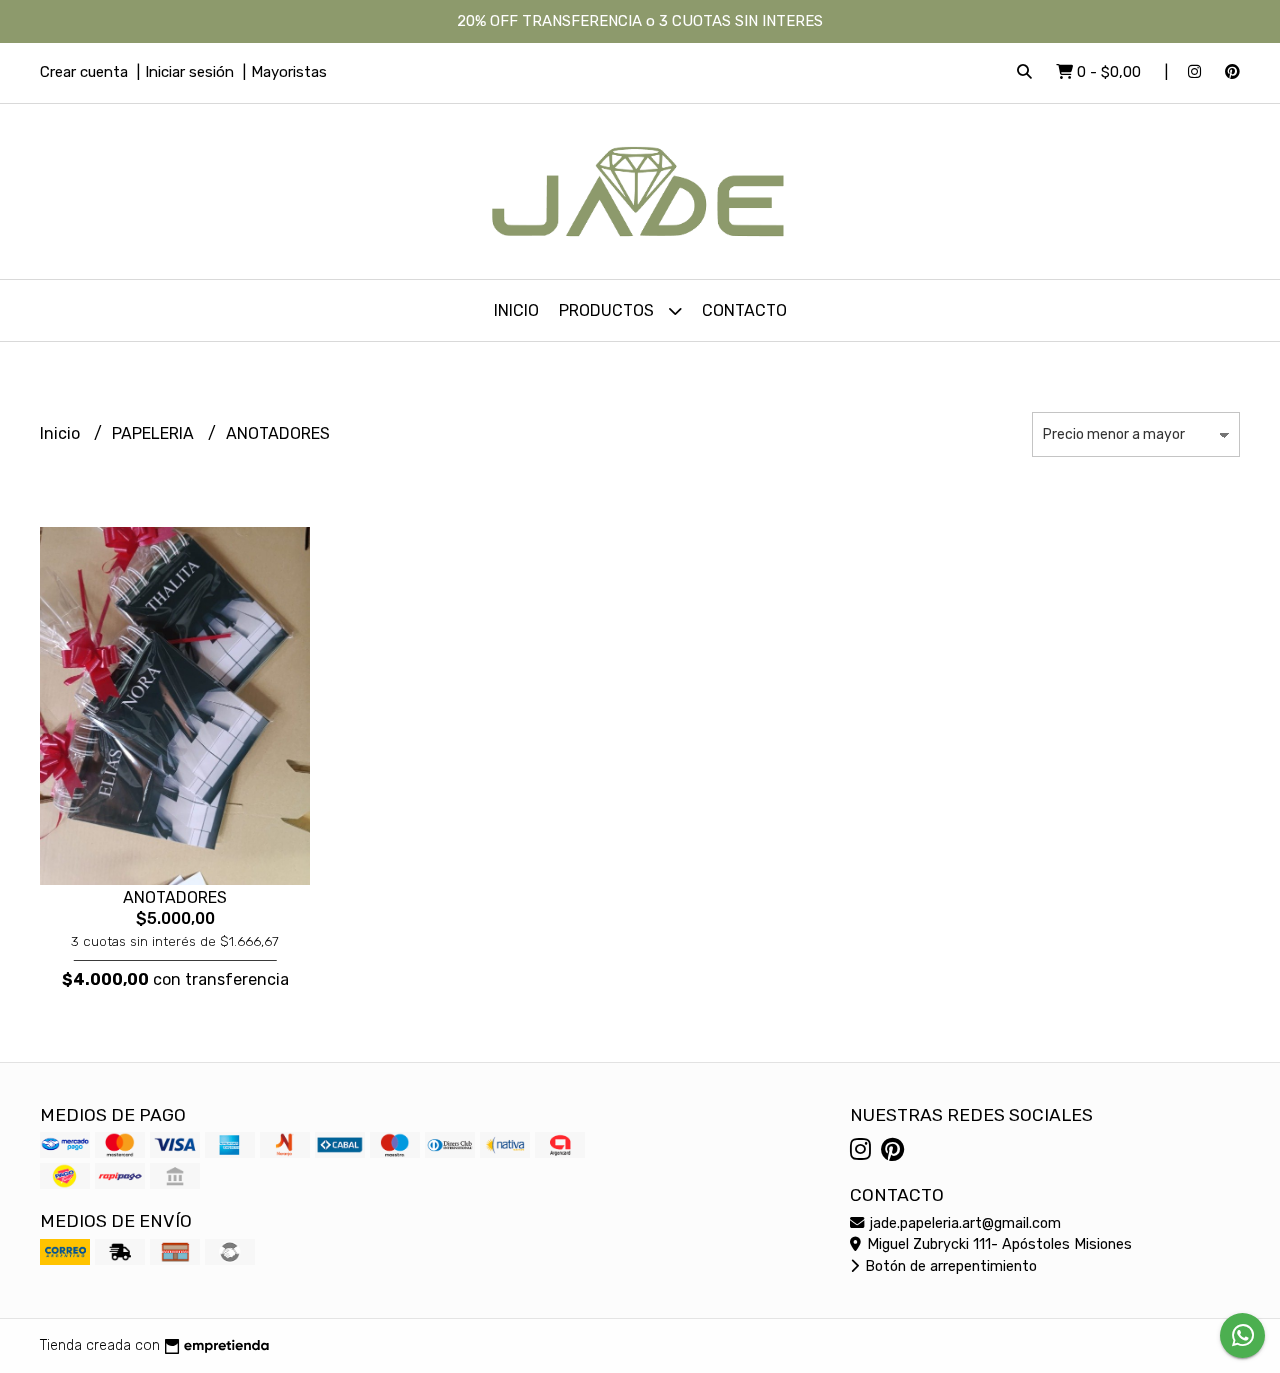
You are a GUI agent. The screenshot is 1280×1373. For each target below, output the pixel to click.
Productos (608, 310)
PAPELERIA (155, 433)
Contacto (744, 310)
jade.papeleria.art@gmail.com (963, 1223)
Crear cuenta (84, 72)
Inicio (516, 310)
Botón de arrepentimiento (949, 1266)
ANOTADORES (175, 897)
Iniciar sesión (189, 72)
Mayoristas (289, 72)
